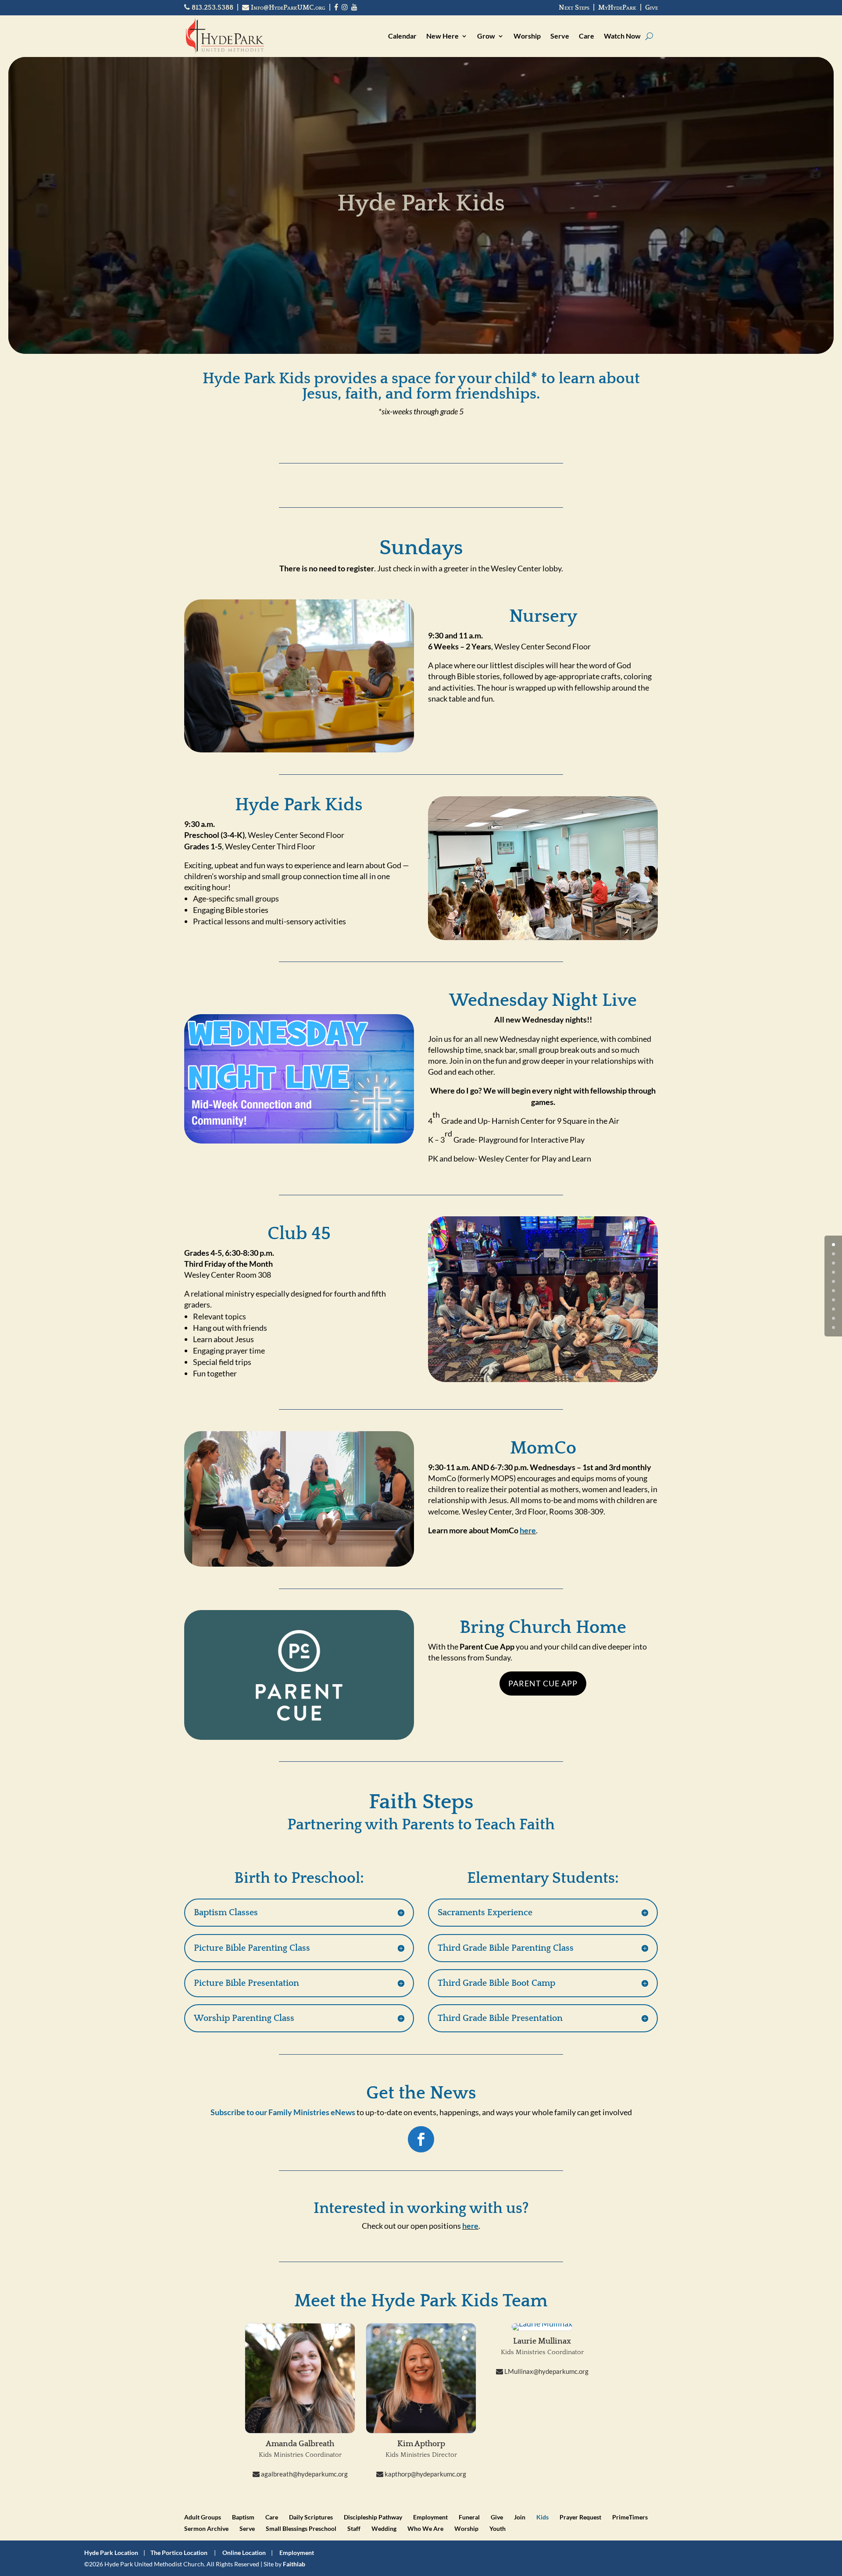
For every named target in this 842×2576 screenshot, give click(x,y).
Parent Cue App (543, 1683)
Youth (498, 2528)
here (528, 1530)
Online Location (244, 2553)
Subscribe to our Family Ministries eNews (283, 2112)
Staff (354, 2528)
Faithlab (294, 2564)
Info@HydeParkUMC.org (287, 7)
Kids (542, 2517)
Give (651, 7)
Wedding (384, 2528)
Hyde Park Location (111, 2553)
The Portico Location (179, 2553)
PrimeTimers (630, 2517)
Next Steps (574, 7)
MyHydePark (617, 7)
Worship (527, 36)
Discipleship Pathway (373, 2517)
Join (520, 2517)
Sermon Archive (206, 2528)
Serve (560, 36)
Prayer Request (580, 2517)
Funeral (469, 2517)
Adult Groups (203, 2517)
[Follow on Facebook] (421, 2139)
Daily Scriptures (311, 2517)
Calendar (402, 36)
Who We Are (425, 2528)
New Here (442, 36)
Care (587, 36)
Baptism (243, 2517)
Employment (430, 2517)
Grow (486, 36)
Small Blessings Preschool (301, 2528)
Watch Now (622, 36)
